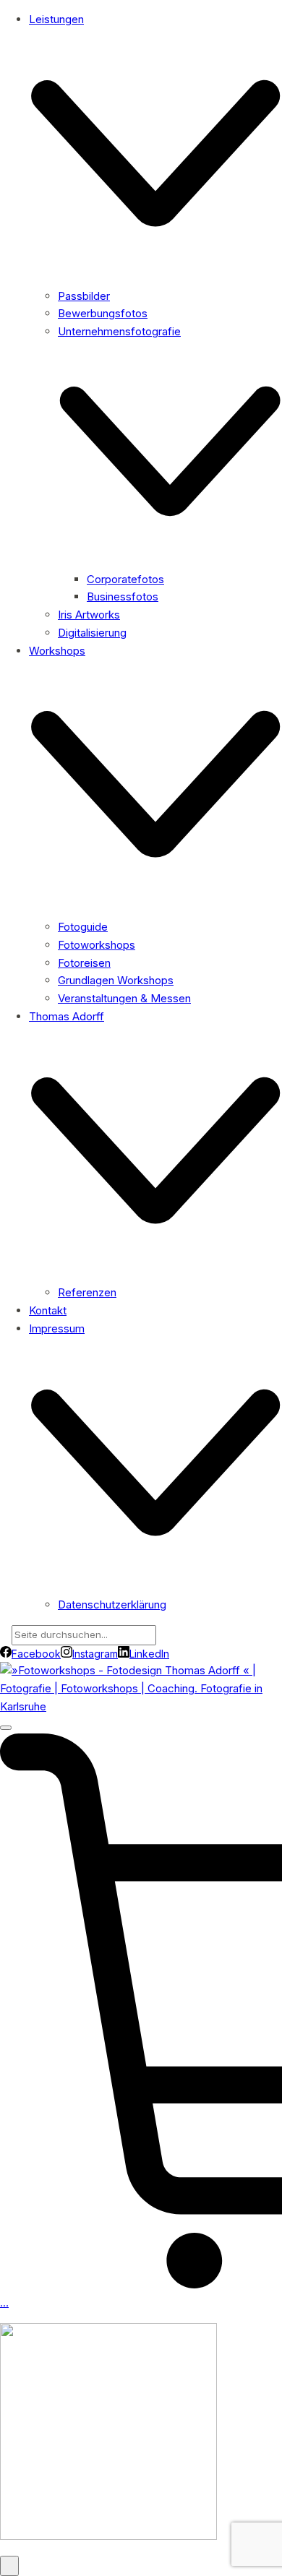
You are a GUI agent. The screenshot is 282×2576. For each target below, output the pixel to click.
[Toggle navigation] (6, 1728)
